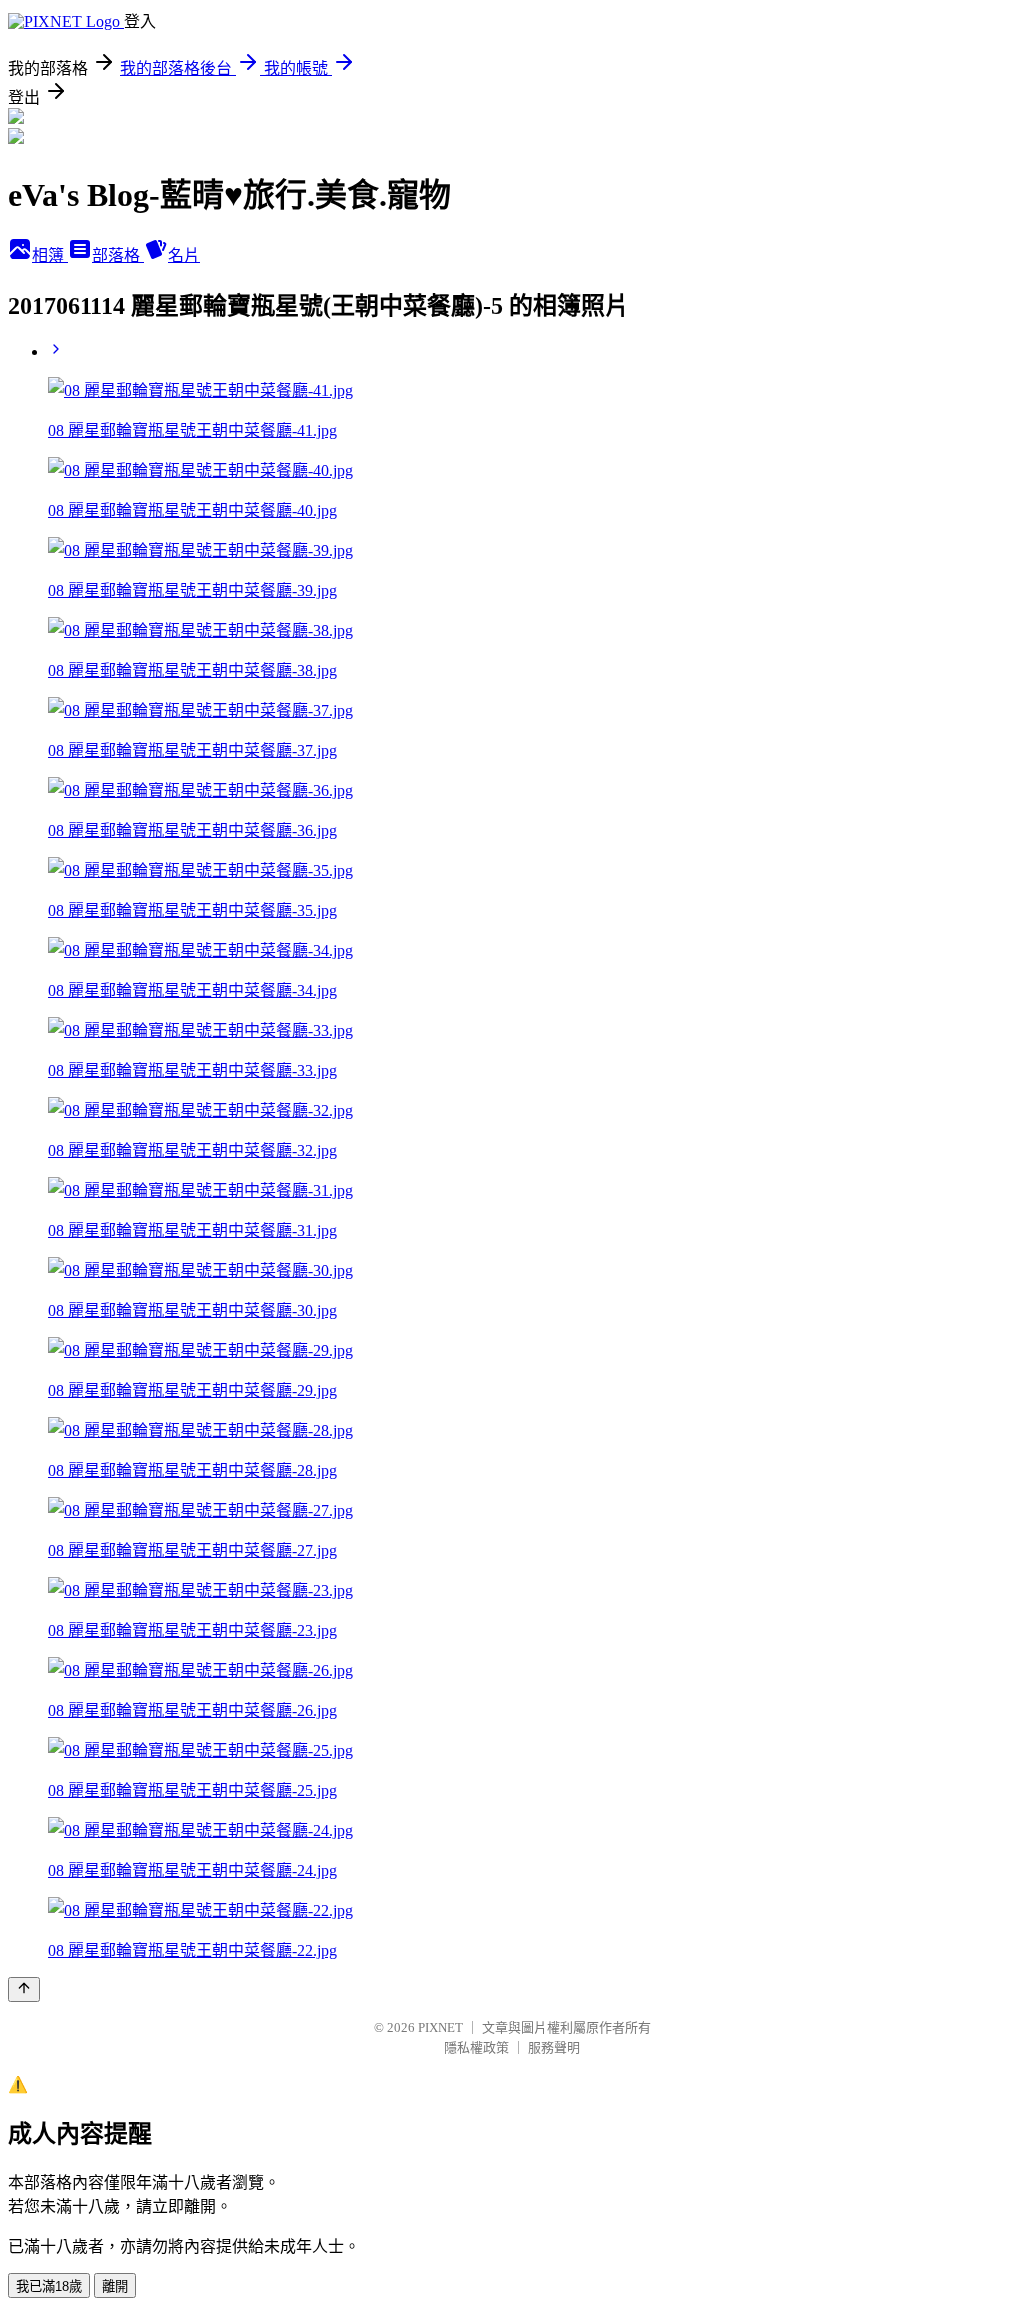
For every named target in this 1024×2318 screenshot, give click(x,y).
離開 (115, 2286)
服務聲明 (554, 2047)
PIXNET (440, 2027)
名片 (184, 255)
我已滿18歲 (49, 2286)
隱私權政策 (476, 2047)
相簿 (50, 255)
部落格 (118, 255)
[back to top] (24, 1989)
